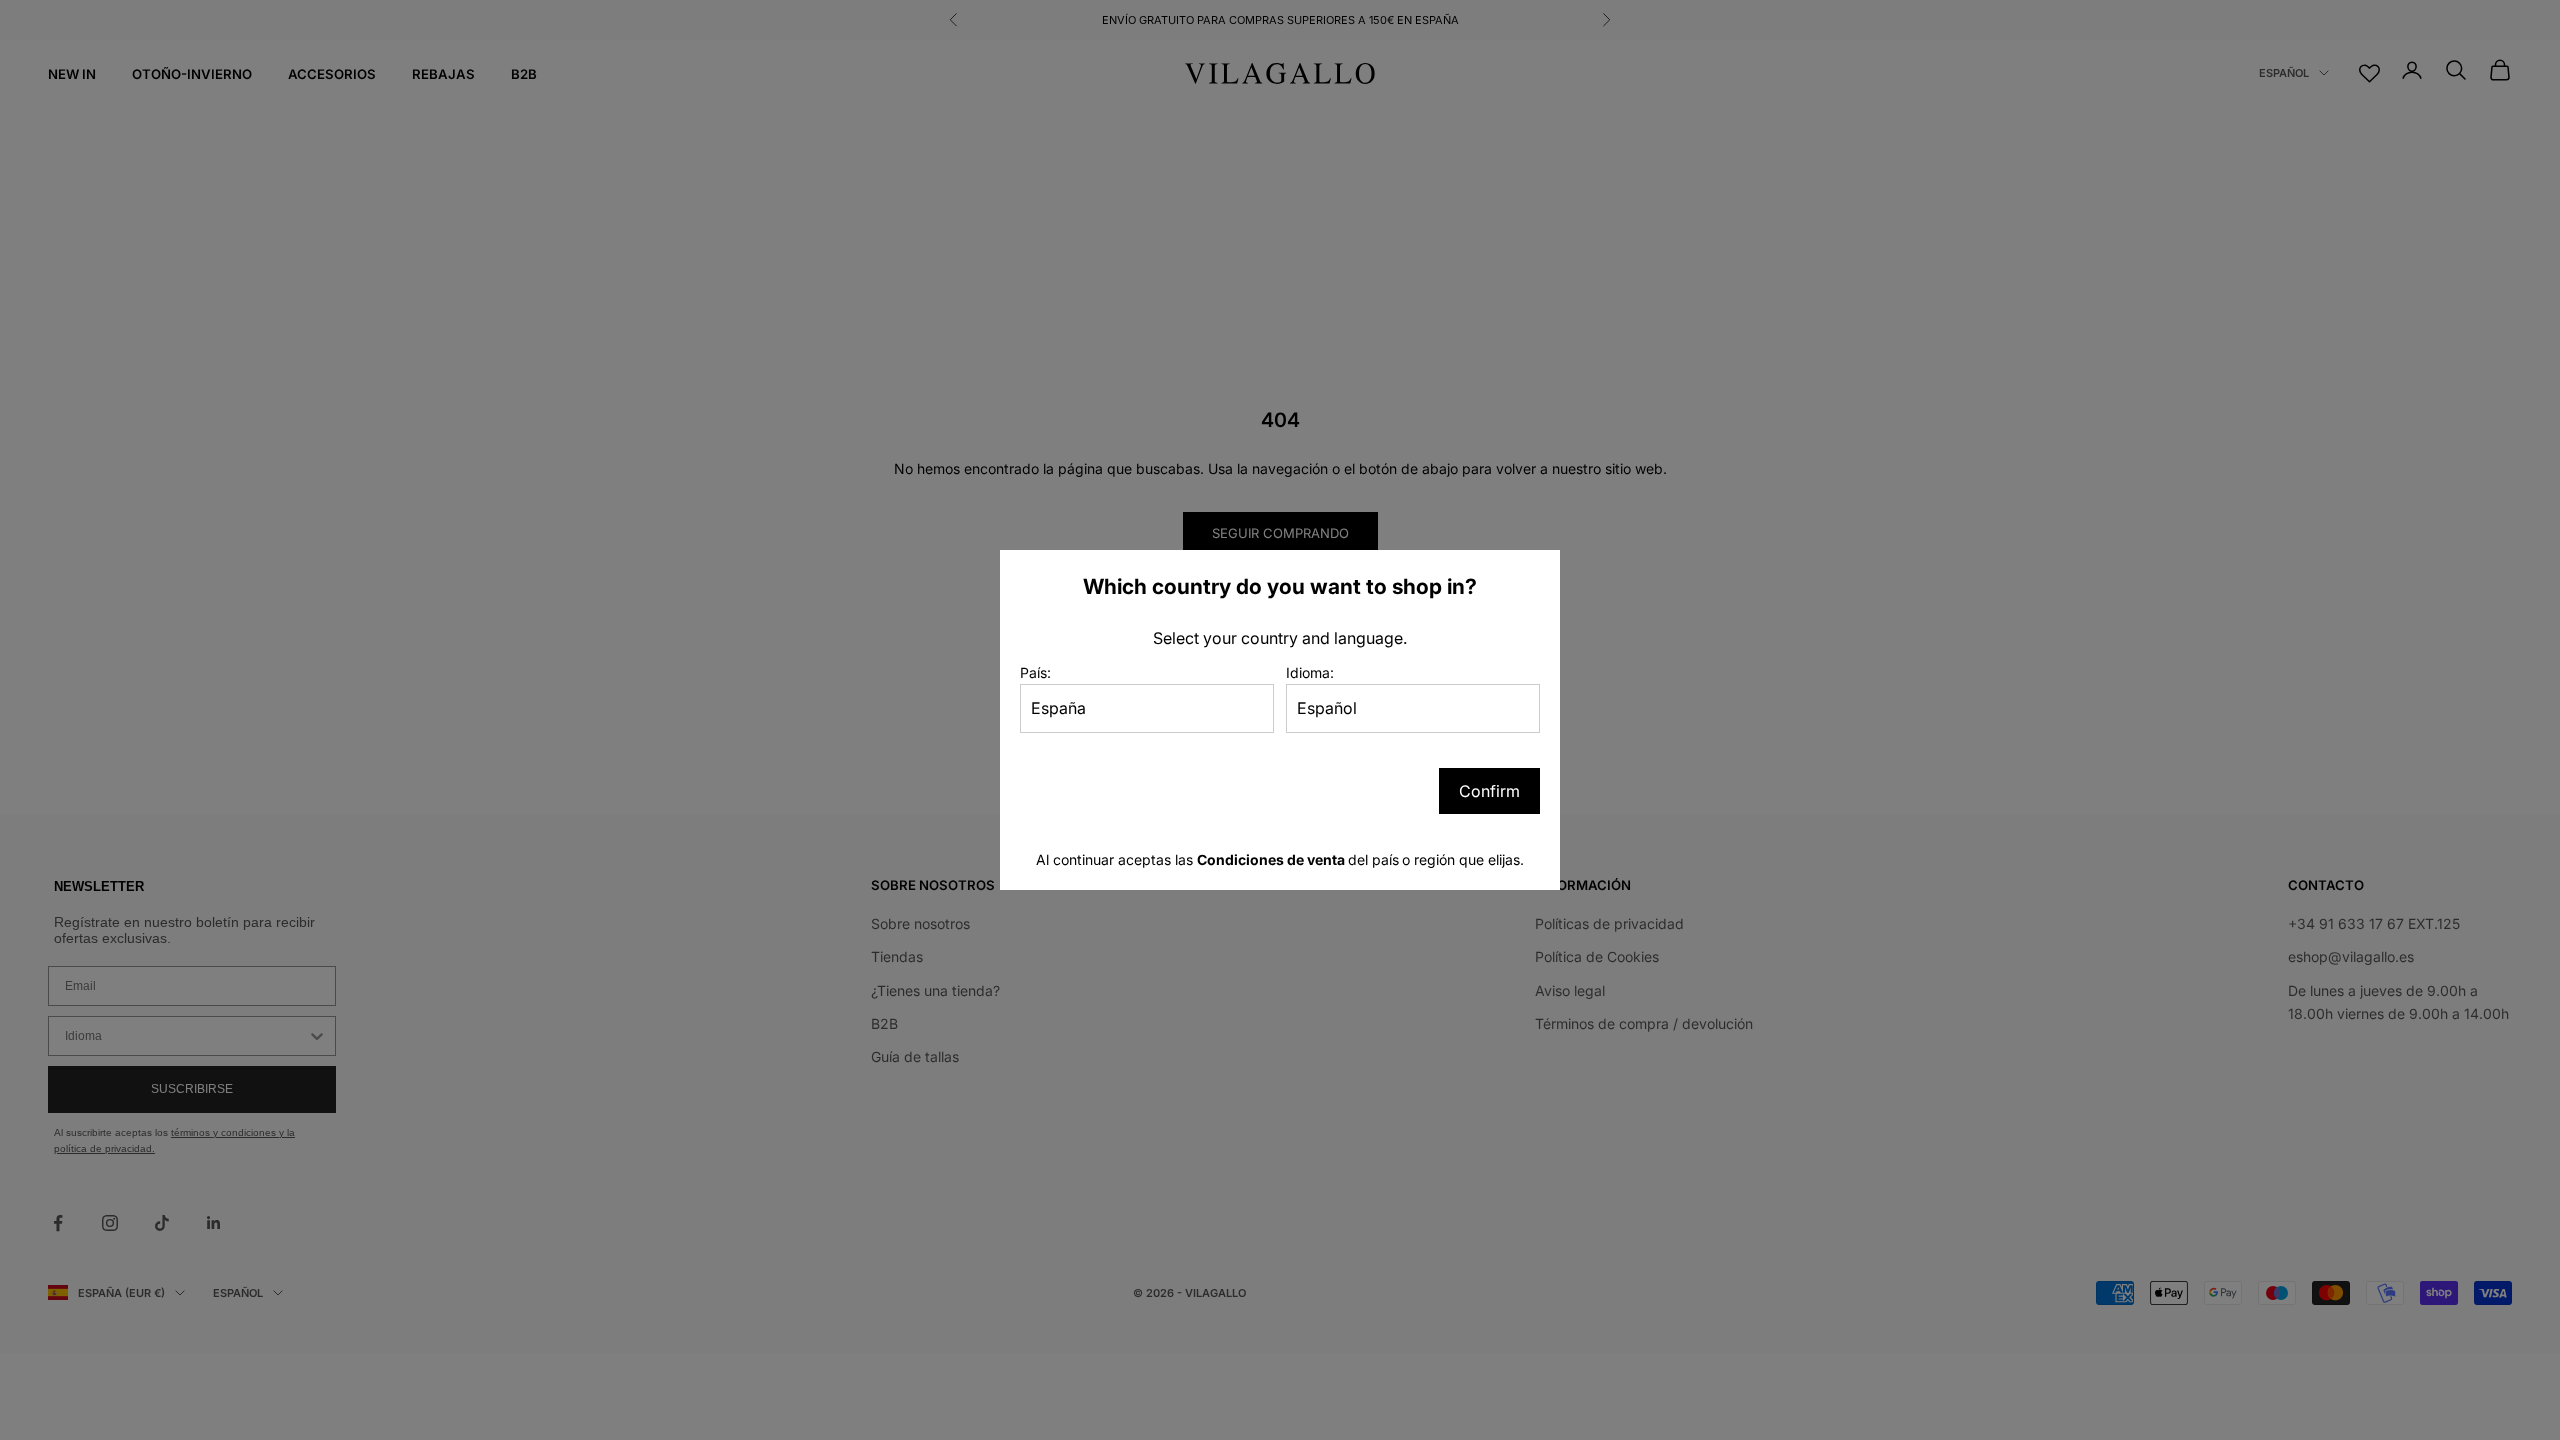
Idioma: (1310, 672)
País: (1035, 672)
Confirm (1489, 791)
